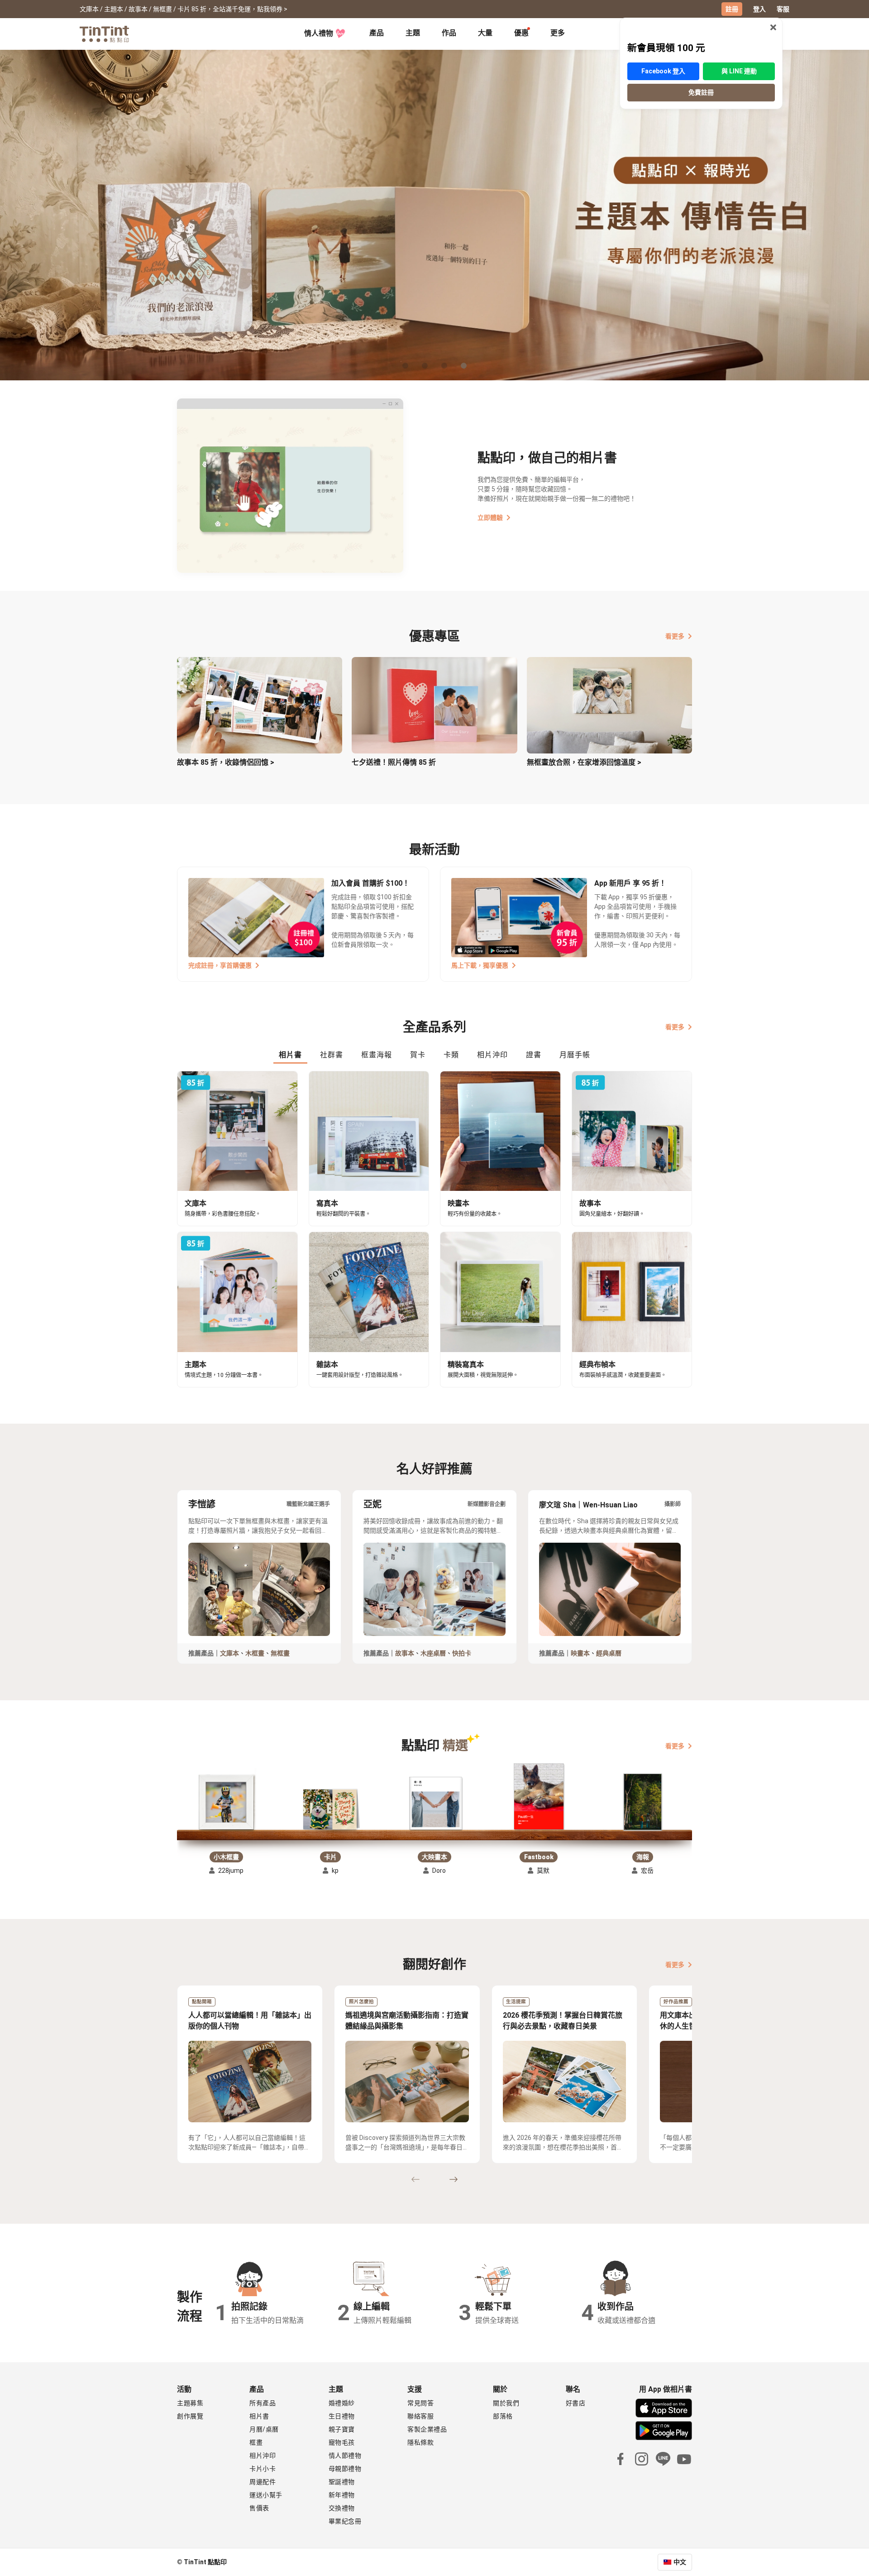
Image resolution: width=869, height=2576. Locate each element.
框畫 (256, 2442)
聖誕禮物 (342, 2482)
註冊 (732, 9)
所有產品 (263, 2403)
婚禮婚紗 (342, 2403)
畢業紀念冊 (345, 2521)
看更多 (675, 636)
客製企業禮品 (427, 2429)
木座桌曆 (433, 1653)
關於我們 (506, 2403)
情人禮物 (319, 33)
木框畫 (255, 1653)
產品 (377, 33)
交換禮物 (342, 2508)
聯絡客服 (420, 2416)
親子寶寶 (342, 2429)
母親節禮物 (345, 2469)
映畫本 (580, 1653)
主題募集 (190, 2403)
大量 (485, 33)
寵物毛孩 (342, 2442)
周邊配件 (263, 2482)
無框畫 (280, 1653)
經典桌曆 (609, 1653)
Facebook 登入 (663, 71)
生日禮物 (342, 2416)
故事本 (405, 1653)
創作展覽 (190, 2416)
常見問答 (420, 2403)
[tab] (377, 34)
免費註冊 (701, 92)
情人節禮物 (345, 2456)
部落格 (503, 2416)
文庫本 (229, 1653)
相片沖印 (263, 2456)
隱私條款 (420, 2442)
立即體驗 (490, 518)
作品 (449, 33)
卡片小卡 (263, 2469)
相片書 (259, 2416)
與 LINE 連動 (739, 71)
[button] (226, 1799)
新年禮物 (342, 2495)
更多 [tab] (558, 33)
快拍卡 (462, 1653)
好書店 (576, 2403)
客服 (783, 9)
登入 (759, 9)
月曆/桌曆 (264, 2429)
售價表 (259, 2508)
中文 (680, 2562)
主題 (413, 33)
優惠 (521, 33)
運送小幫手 (266, 2495)
